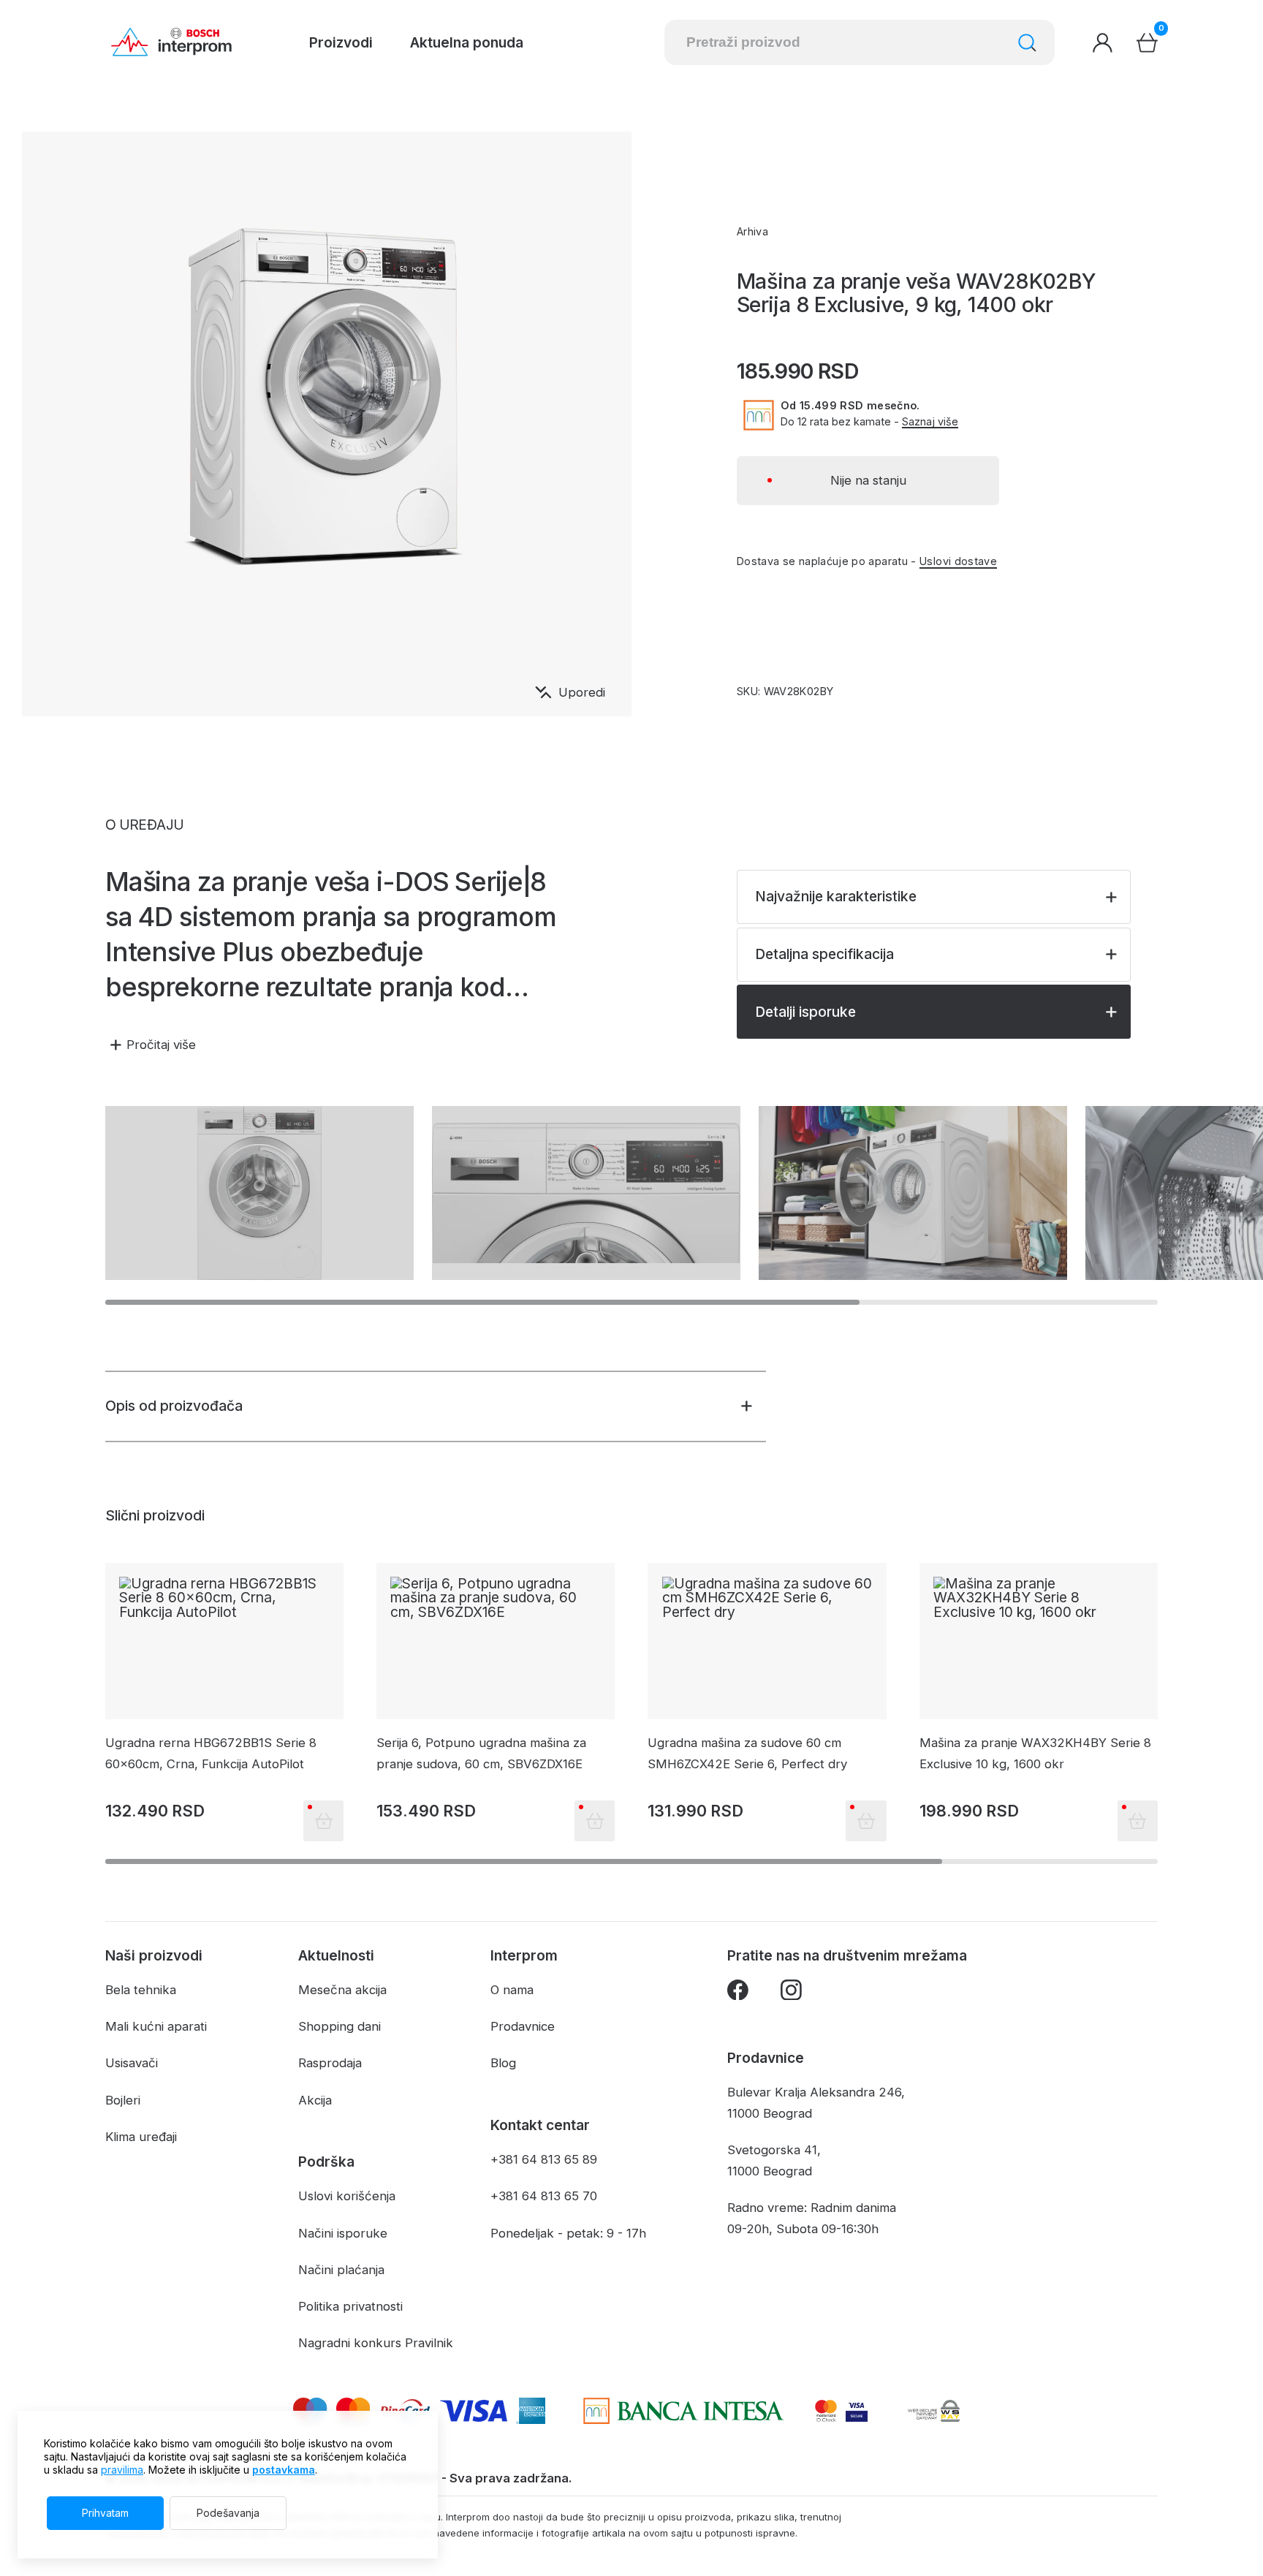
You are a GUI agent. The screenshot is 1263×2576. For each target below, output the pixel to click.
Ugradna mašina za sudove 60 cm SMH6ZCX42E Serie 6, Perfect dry (747, 1753)
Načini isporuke (343, 2233)
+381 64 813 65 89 (544, 2159)
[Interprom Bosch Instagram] (791, 1993)
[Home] (171, 42)
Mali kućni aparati (156, 2026)
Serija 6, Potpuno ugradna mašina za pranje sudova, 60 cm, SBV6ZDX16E (481, 1753)
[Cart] (1147, 43)
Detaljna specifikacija (824, 954)
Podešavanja (228, 2513)
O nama (512, 1990)
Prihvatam (105, 2513)
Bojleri (123, 2100)
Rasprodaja (330, 2063)
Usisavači (132, 2063)
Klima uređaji (141, 2137)
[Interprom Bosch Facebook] (738, 1993)
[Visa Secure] (857, 2411)
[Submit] (1027, 43)
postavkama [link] (284, 2470)
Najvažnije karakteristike (836, 896)
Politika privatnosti (350, 2306)
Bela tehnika (141, 1990)
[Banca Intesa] (684, 2411)
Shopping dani (340, 2026)
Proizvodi (341, 42)
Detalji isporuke (805, 1012)
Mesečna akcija (342, 1990)
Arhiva (752, 231)
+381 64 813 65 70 (544, 2196)
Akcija (315, 2100)
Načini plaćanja (341, 2270)
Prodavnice (523, 2026)
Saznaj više (930, 422)
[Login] (1103, 43)
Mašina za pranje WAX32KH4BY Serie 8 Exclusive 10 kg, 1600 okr (1035, 1753)
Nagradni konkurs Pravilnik (376, 2343)
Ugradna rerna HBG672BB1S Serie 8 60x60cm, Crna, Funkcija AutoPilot (211, 1753)
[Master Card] (826, 2411)
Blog (503, 2063)
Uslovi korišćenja (347, 2196)
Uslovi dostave (958, 561)
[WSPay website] (933, 2411)
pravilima (122, 2470)
